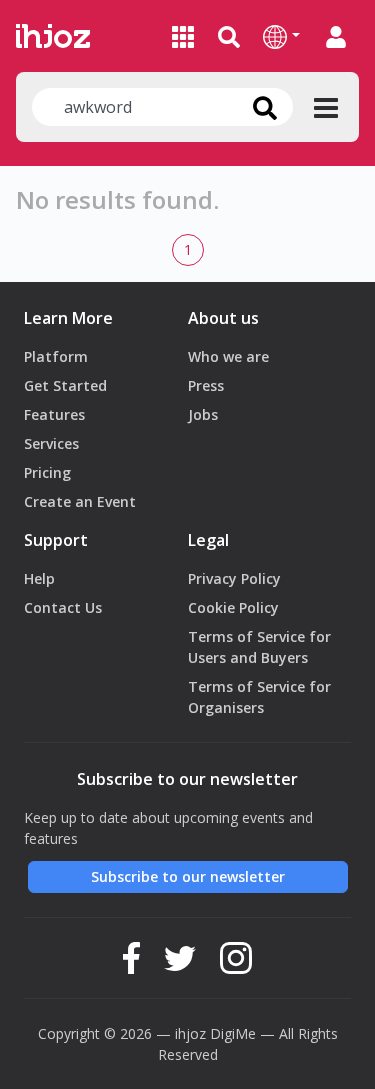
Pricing (47, 472)
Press (206, 385)
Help (39, 578)
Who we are (228, 356)
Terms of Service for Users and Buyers (259, 647)
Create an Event (80, 501)
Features (54, 414)
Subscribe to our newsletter (188, 876)
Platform (56, 356)
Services (51, 443)
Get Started (65, 385)
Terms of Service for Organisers (259, 697)
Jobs (203, 414)
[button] (281, 36)
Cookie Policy (233, 607)
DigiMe (233, 1033)
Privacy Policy (234, 578)
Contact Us (63, 607)
